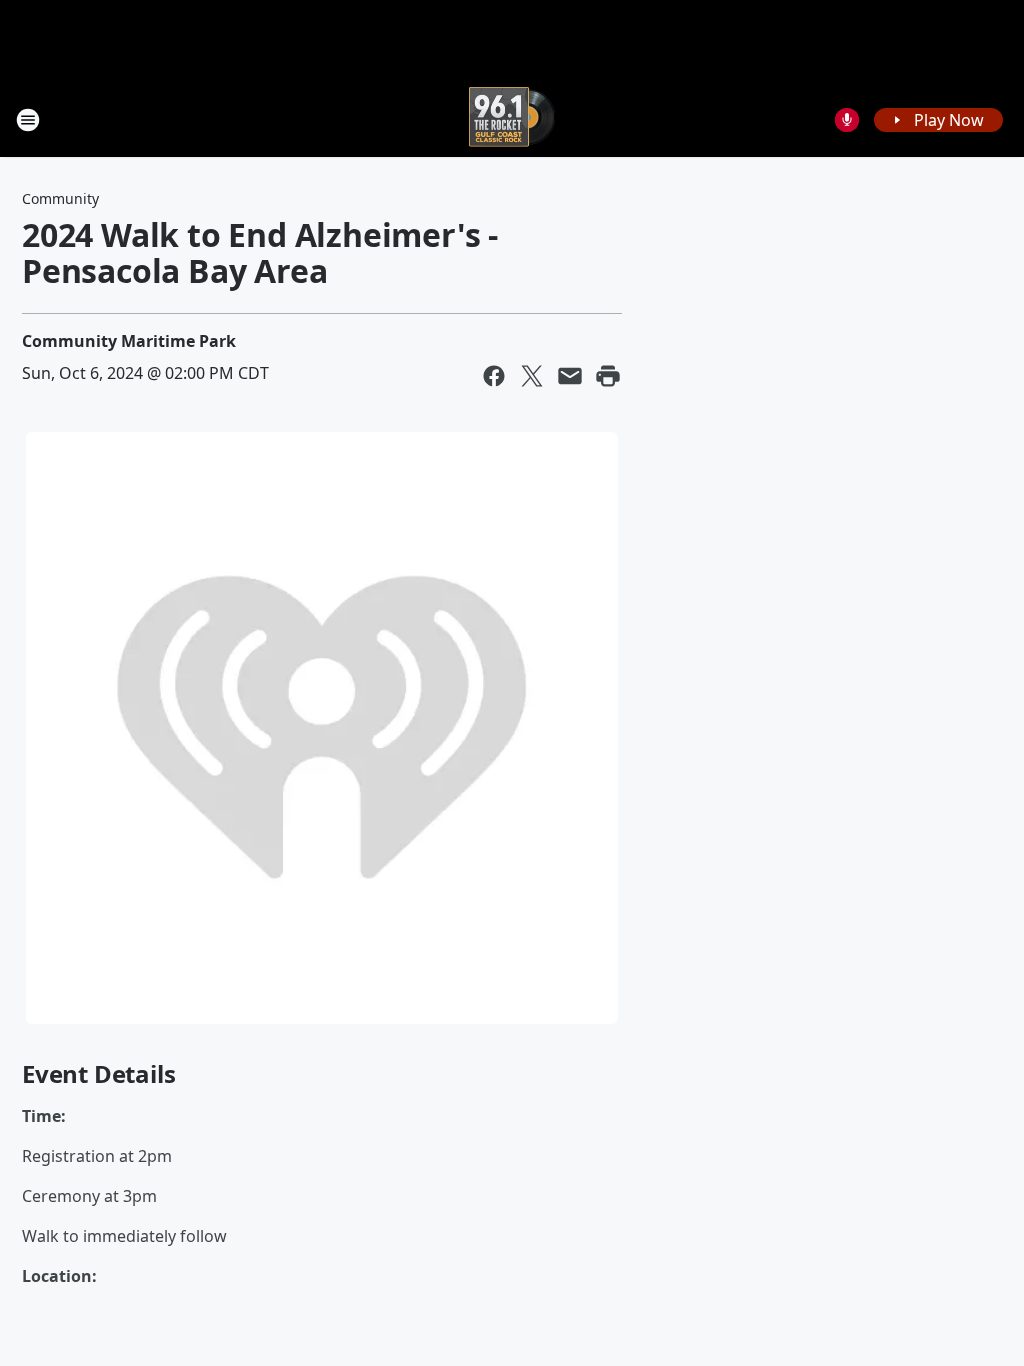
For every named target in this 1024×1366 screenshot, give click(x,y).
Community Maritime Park (129, 341)
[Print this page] (608, 376)
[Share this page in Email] (570, 376)
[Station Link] (512, 119)
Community (60, 198)
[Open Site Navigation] (28, 120)
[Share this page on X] (532, 376)
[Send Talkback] (847, 120)
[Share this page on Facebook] (494, 376)
